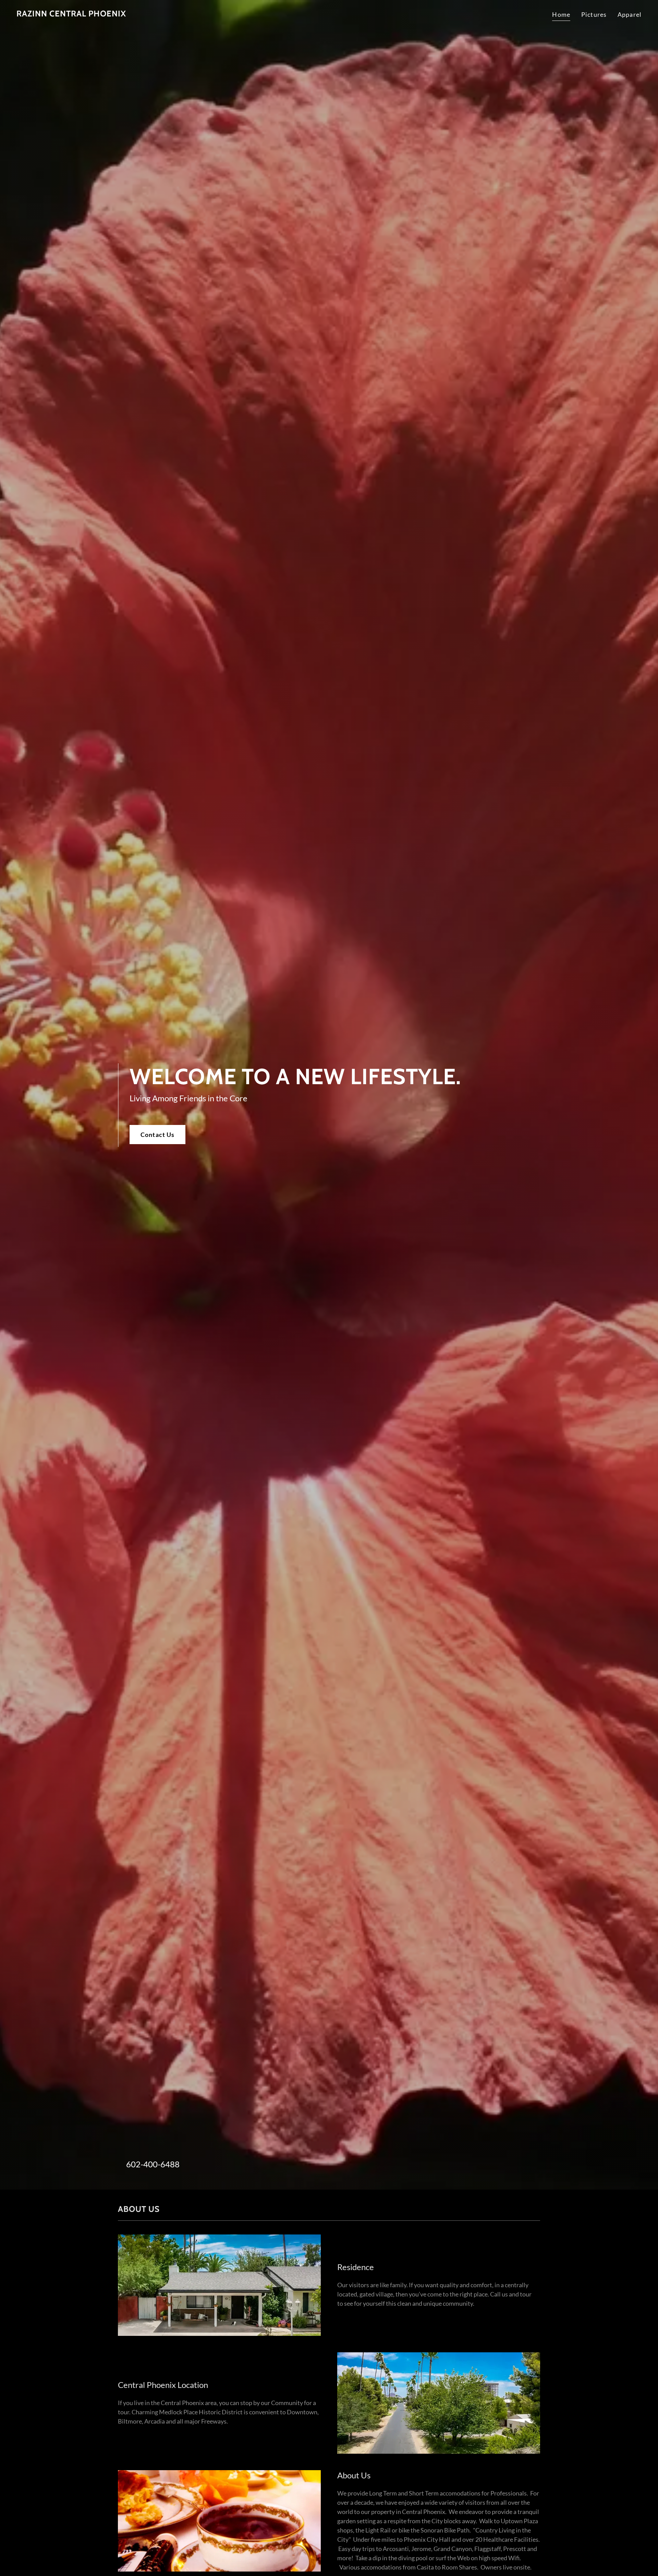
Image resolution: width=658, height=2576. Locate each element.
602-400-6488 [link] (153, 2164)
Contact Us (157, 1135)
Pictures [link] (594, 14)
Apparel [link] (630, 14)
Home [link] (561, 14)
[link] (71, 14)
